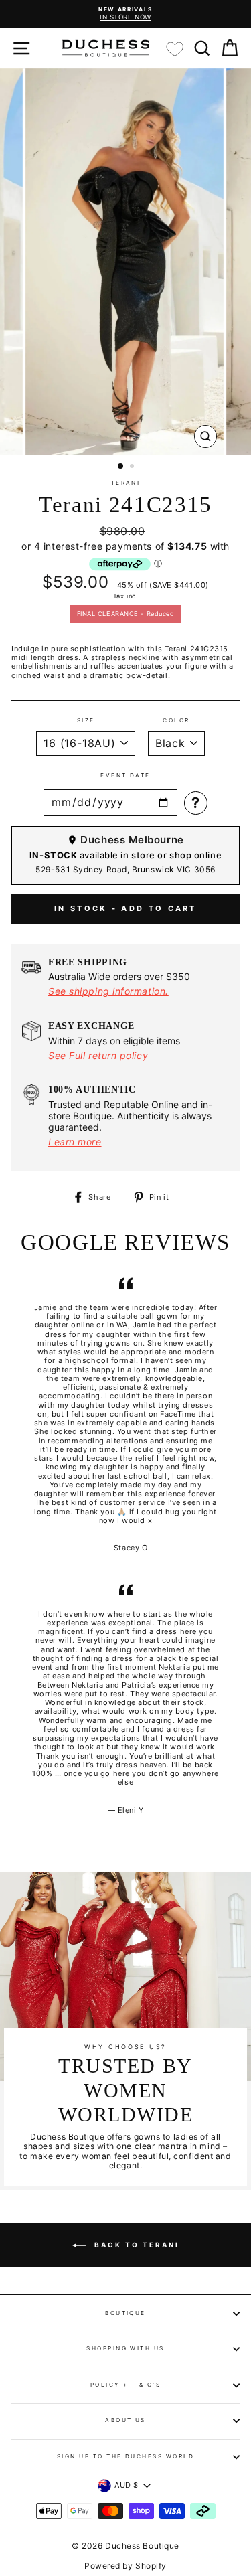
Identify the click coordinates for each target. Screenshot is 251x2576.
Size (86, 721)
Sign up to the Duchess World (126, 2456)
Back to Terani (135, 2245)
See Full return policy (98, 1055)
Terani (126, 483)
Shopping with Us (125, 2348)
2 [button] (133, 467)
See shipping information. (108, 991)
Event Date (125, 776)
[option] (125, 14)
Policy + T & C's (126, 2385)
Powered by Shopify (125, 2566)
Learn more (75, 1142)
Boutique (125, 2313)
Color (176, 721)
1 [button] (121, 467)
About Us (125, 2420)
